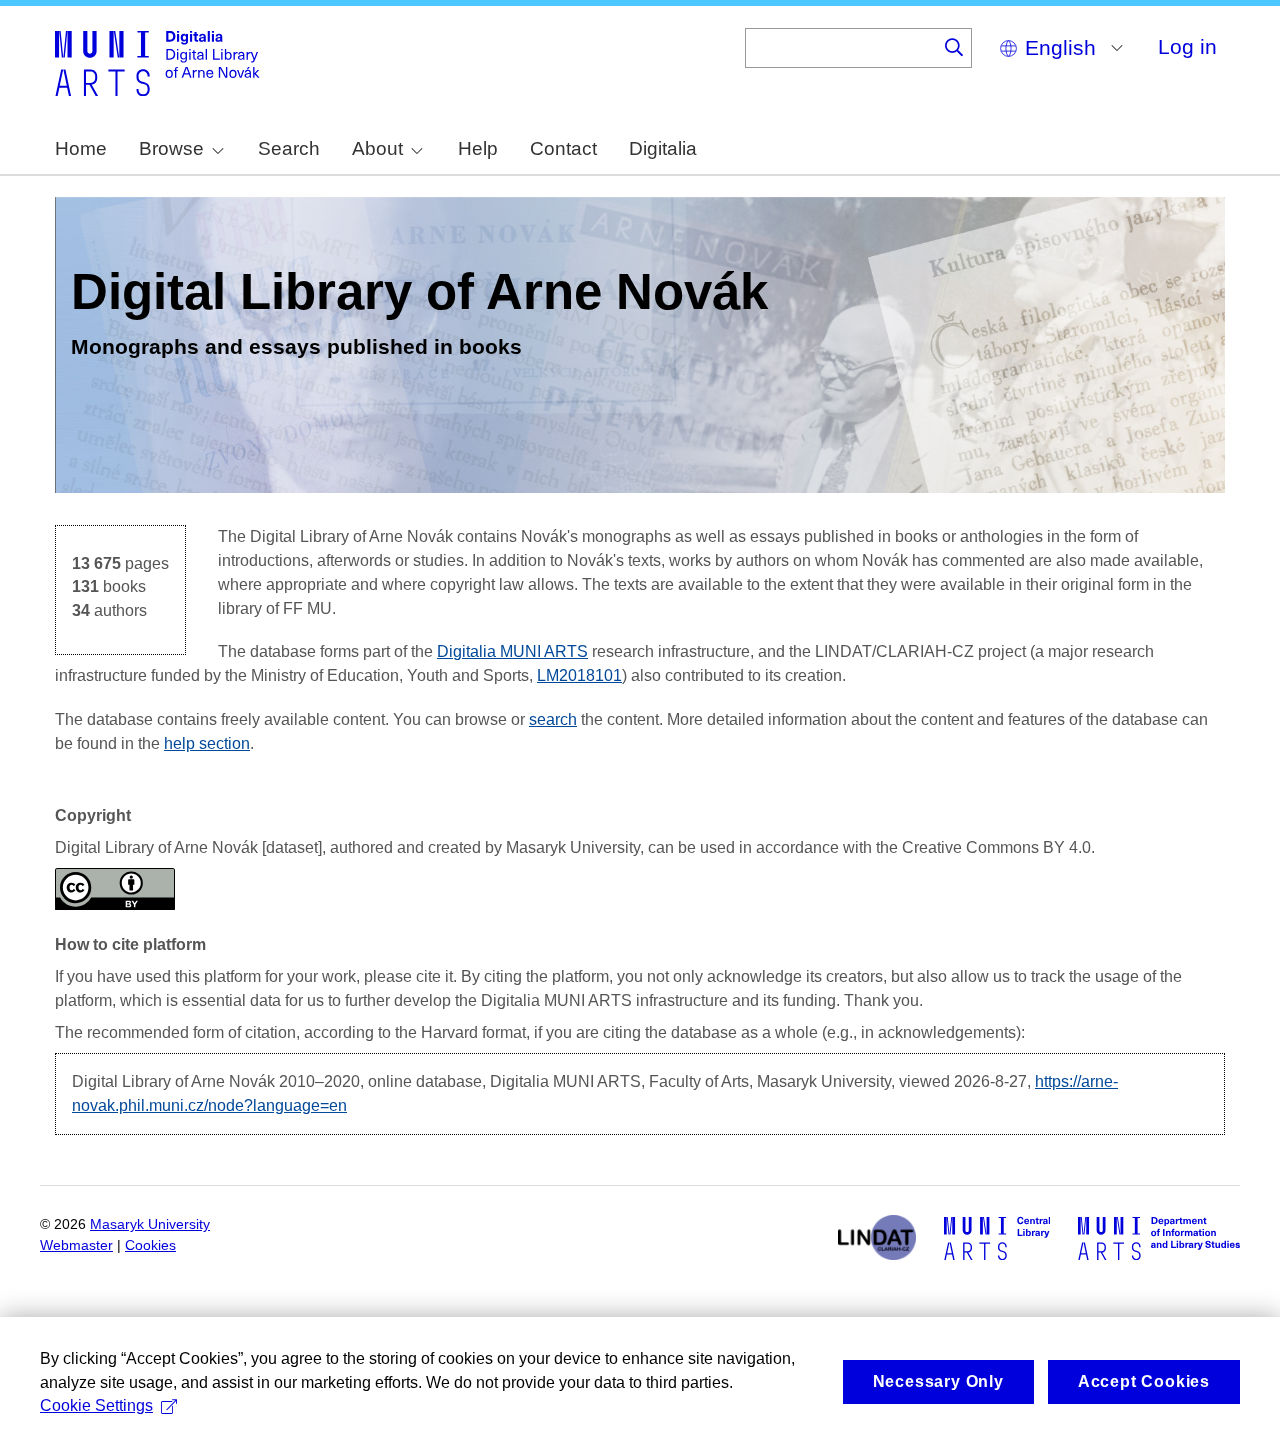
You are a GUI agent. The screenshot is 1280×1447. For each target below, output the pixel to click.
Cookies (150, 1245)
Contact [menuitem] (563, 148)
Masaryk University (150, 1224)
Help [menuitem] (478, 148)
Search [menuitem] (289, 148)
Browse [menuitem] (171, 148)
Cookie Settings (96, 1405)
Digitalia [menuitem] (663, 148)
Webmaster (76, 1245)
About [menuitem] (377, 148)
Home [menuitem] (81, 148)
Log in (1187, 46)
